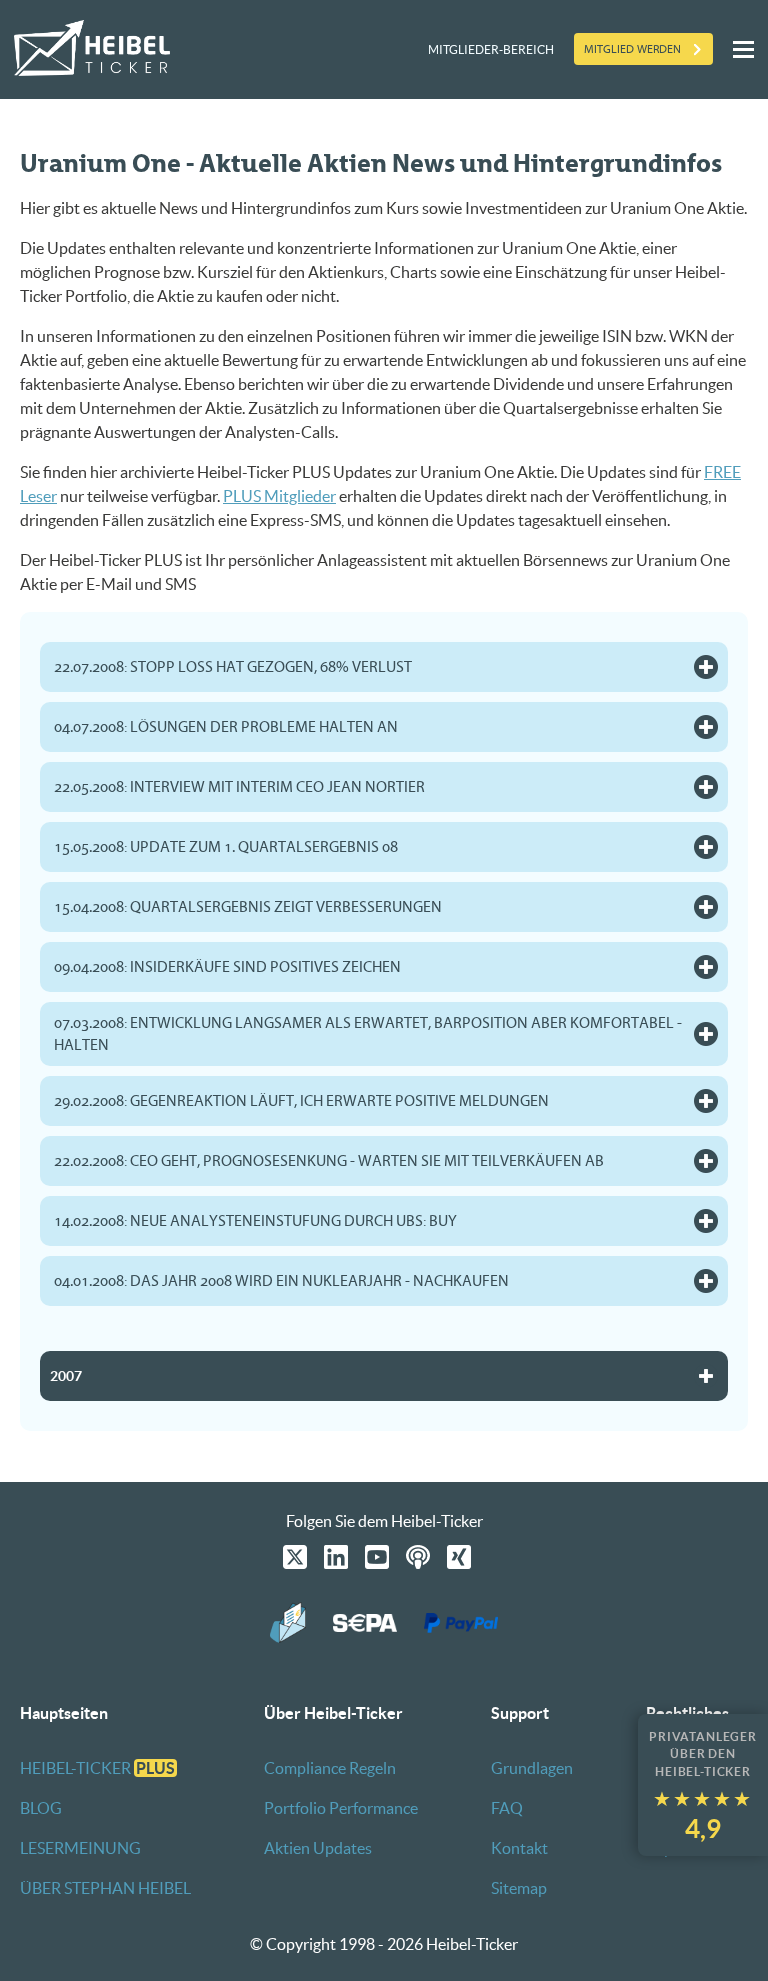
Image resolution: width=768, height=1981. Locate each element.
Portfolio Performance (341, 1808)
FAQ (507, 1808)
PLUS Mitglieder (279, 496)
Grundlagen (532, 1768)
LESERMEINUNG (80, 1848)
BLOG (41, 1808)
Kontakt (519, 1848)
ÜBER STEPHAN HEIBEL (105, 1888)
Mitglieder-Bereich (491, 49)
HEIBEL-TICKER (97, 1768)
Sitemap (519, 1888)
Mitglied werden (632, 49)
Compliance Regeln (330, 1768)
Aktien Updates (318, 1848)
